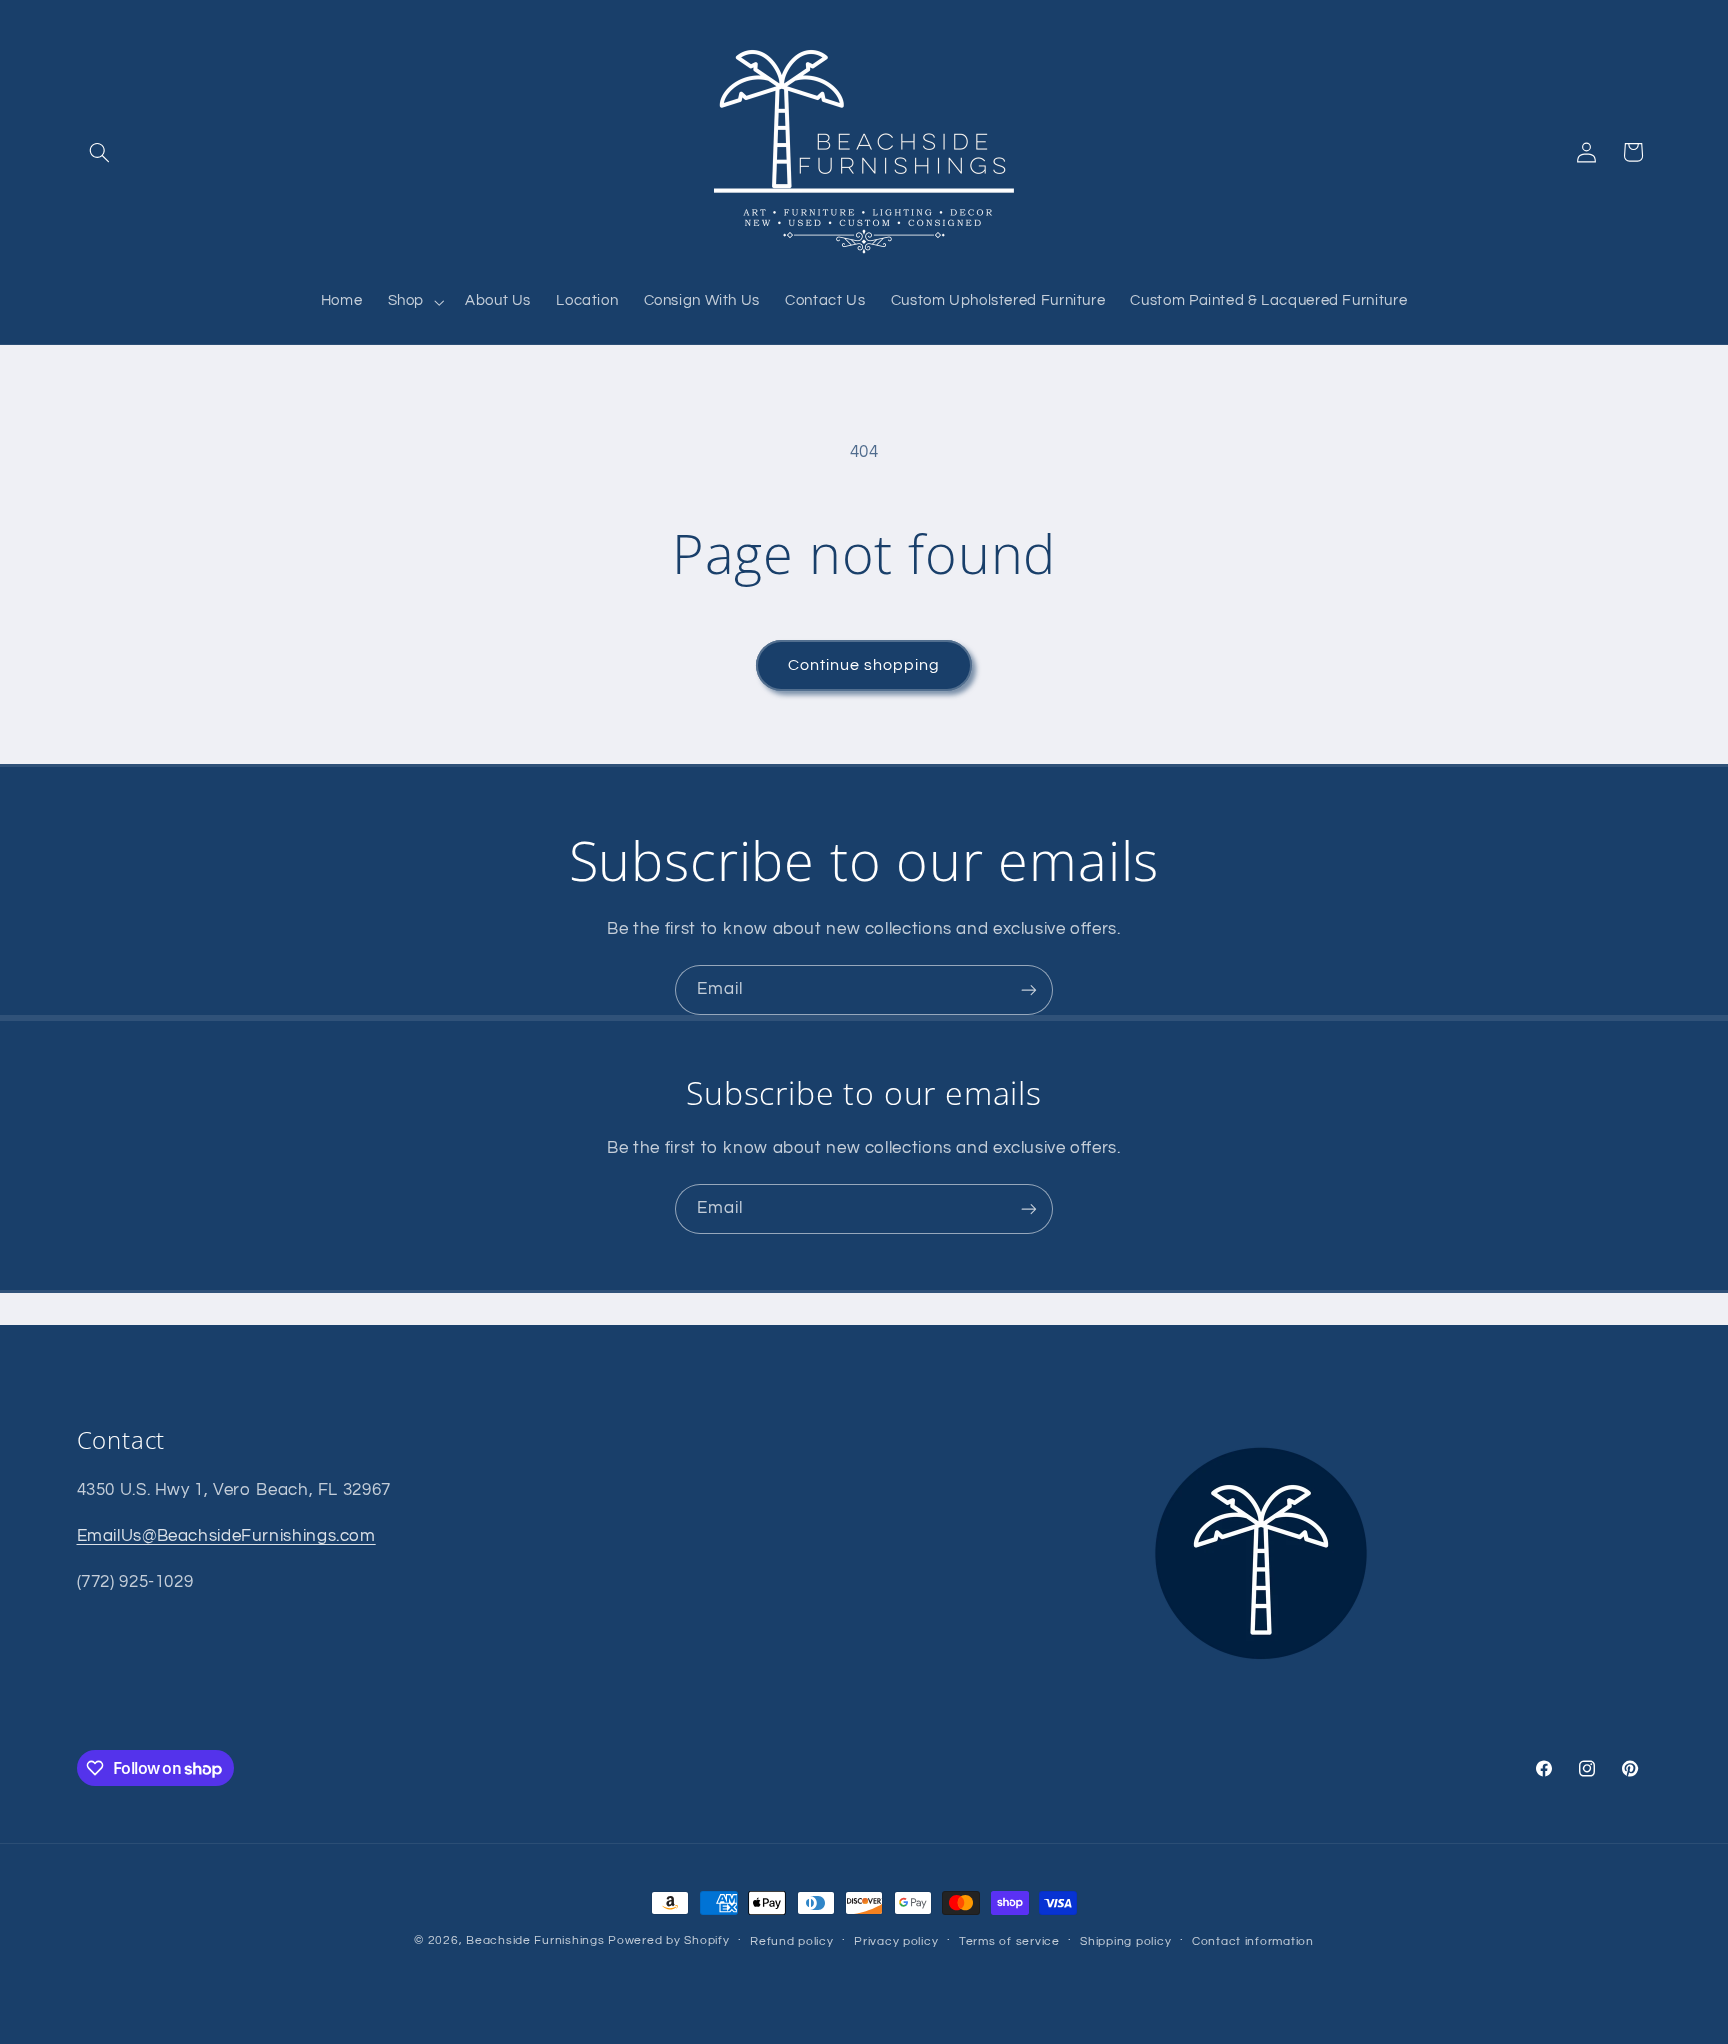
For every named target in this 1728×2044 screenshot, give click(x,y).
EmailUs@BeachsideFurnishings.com (226, 1536)
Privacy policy (896, 1941)
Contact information (1253, 1941)
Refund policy (792, 1941)
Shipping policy (1125, 1941)
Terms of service (1009, 1941)
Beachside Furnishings (535, 1940)
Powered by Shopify (668, 1940)
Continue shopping (864, 665)
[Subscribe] (1029, 989)
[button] (100, 152)
